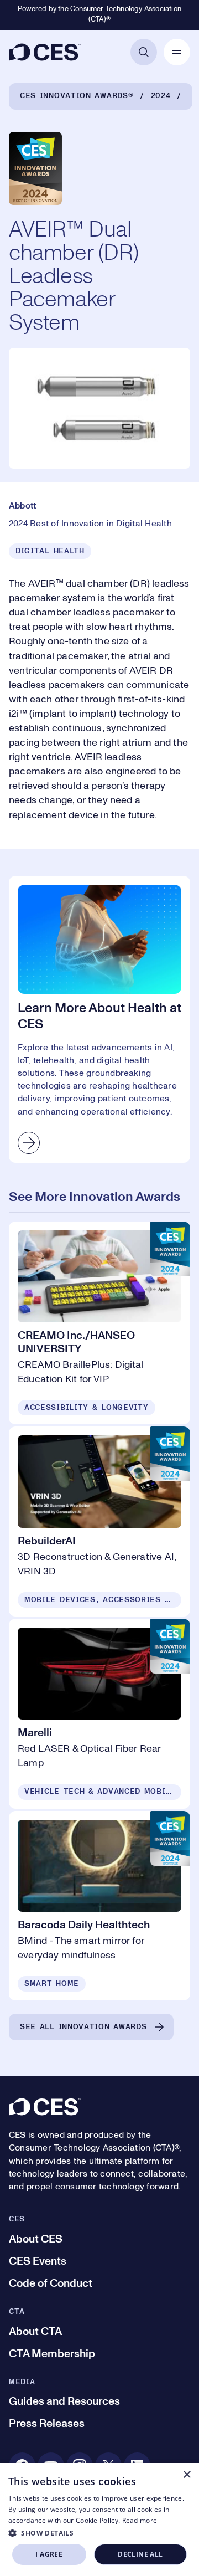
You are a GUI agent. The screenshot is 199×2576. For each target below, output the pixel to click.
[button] (99, 2533)
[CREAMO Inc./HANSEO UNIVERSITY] (99, 1323)
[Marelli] (99, 1714)
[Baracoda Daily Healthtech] (99, 1906)
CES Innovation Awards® (77, 96)
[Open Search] (144, 52)
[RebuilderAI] (99, 1522)
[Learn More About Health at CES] (99, 1019)
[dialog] (99, 2519)
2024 (161, 96)
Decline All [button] (140, 2554)
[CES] (45, 52)
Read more (140, 2520)
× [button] (187, 2475)
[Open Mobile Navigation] (177, 52)
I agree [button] (49, 2554)
